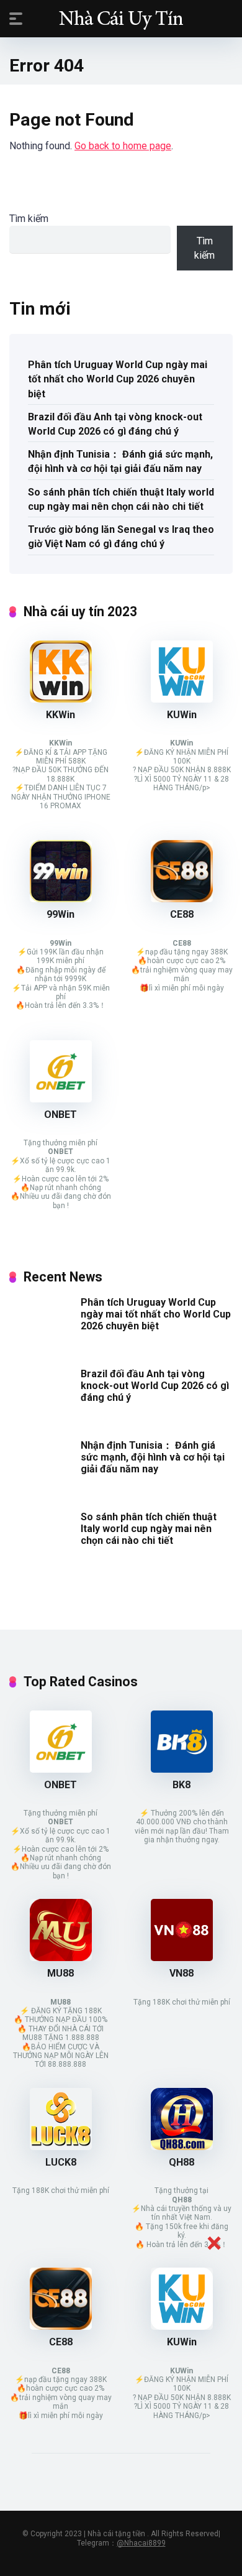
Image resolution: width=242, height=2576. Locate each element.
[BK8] (182, 1769)
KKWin (60, 715)
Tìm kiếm (29, 219)
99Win (60, 914)
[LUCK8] (61, 2147)
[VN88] (182, 1958)
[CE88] (182, 899)
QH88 (181, 2162)
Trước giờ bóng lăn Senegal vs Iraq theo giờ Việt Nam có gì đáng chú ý (121, 537)
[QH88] (182, 2147)
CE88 (182, 914)
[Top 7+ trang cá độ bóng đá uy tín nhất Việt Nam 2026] (121, 18)
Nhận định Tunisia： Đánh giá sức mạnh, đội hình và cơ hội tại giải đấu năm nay (120, 461)
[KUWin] (182, 699)
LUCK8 (61, 2162)
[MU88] (61, 1958)
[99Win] (61, 899)
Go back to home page (123, 146)
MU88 (60, 1973)
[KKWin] (61, 699)
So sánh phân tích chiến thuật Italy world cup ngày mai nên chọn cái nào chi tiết (121, 499)
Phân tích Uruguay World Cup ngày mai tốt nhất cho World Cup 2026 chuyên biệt (118, 379)
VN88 (181, 1973)
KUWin (182, 715)
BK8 (181, 1785)
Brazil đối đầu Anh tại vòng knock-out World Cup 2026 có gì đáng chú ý (115, 424)
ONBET (60, 1115)
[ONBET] (61, 1099)
